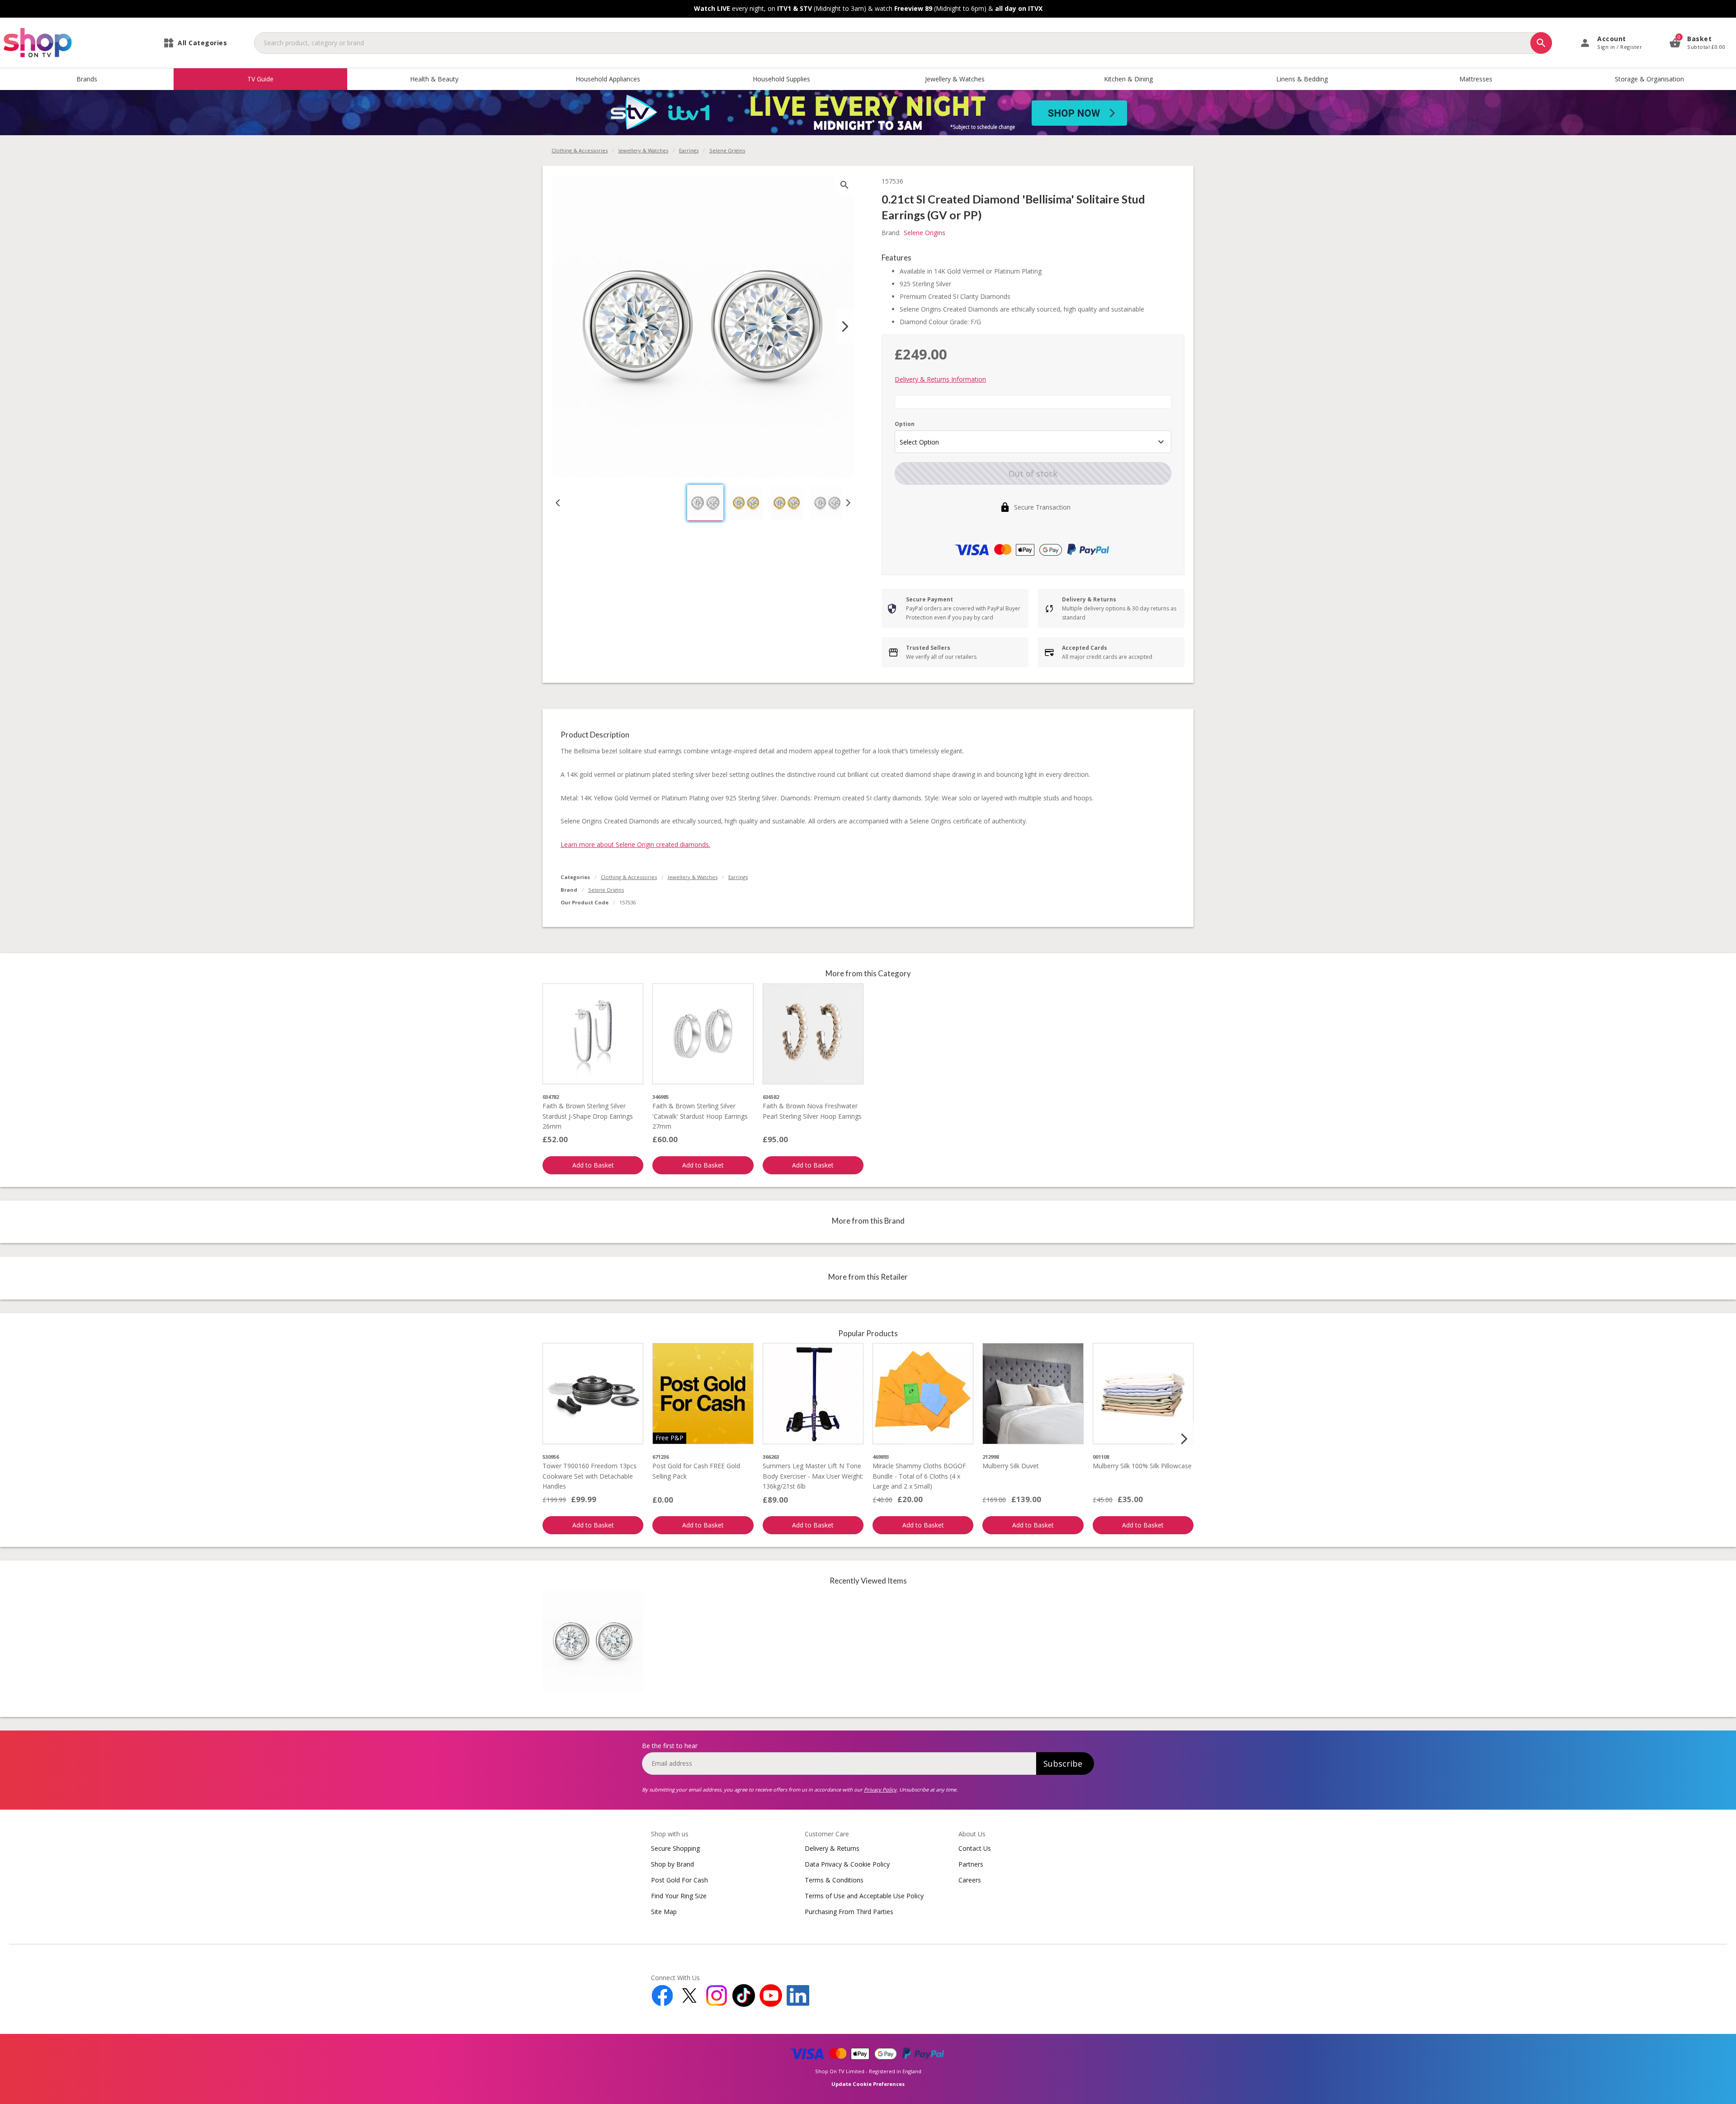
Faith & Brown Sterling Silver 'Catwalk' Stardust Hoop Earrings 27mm (700, 1116)
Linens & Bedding (1302, 79)
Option (905, 424)
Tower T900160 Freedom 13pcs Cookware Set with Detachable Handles (590, 1476)
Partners (971, 1864)
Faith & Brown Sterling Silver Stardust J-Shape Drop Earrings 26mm (588, 1116)
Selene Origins (606, 890)
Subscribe (1063, 1764)
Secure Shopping (675, 1848)
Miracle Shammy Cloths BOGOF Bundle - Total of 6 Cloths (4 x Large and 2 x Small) (919, 1476)
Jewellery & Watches (955, 79)
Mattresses (1476, 79)
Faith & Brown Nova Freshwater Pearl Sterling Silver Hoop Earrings (812, 1111)
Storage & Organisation (1649, 79)
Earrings (689, 150)
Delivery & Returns (832, 1848)
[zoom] (844, 185)
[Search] (1541, 43)
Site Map (664, 1912)
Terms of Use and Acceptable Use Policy (864, 1896)
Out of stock (1033, 473)
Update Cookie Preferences (868, 2084)
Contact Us (975, 1848)
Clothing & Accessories (580, 150)
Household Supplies (781, 79)
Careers (970, 1880)
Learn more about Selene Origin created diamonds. (635, 844)
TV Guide (260, 79)
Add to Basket (593, 1165)
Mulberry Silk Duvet (1011, 1466)
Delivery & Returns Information (940, 379)
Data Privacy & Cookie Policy (847, 1864)
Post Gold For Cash (679, 1880)
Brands (87, 79)
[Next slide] (845, 326)
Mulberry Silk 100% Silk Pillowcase (1142, 1466)
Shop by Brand (672, 1864)
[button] (705, 503)
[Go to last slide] (558, 503)
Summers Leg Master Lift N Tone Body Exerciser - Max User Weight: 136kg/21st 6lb (813, 1476)
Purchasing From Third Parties (849, 1912)
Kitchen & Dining (1128, 79)
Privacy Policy (880, 1790)
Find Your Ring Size (679, 1896)
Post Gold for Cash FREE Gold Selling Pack (696, 1471)
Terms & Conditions (834, 1880)
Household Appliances (608, 79)
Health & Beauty (434, 79)
